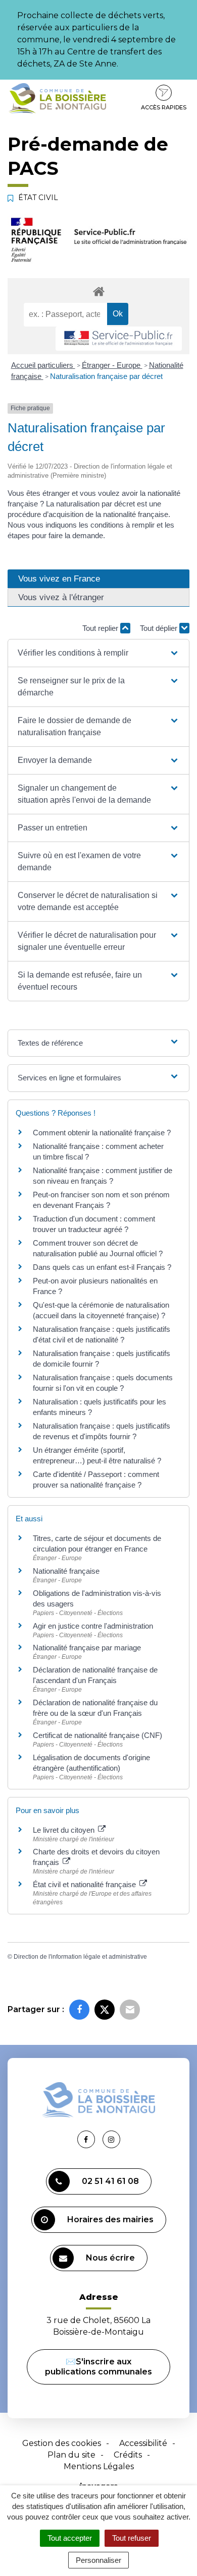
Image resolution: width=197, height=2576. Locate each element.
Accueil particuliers (43, 365)
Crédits (128, 2455)
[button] (99, 653)
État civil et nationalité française (85, 1884)
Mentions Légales (99, 2466)
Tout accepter (70, 2538)
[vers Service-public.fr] (119, 339)
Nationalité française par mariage (87, 1648)
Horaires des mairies (110, 2219)
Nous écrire (110, 2258)
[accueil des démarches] (98, 291)
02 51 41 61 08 (110, 2181)
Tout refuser (132, 2538)
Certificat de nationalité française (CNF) (97, 1735)
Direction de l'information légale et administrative (80, 1957)
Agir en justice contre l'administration (93, 1626)
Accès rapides (164, 107)
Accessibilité (143, 2443)
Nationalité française (66, 1571)
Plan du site (71, 2455)
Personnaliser (98, 2560)
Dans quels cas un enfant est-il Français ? (102, 1267)
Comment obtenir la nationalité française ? (102, 1133)
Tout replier (101, 628)
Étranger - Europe (112, 365)
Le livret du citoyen (65, 1830)
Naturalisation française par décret (106, 376)
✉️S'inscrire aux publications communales (98, 2367)
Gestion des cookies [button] (62, 2443)
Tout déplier (160, 628)
